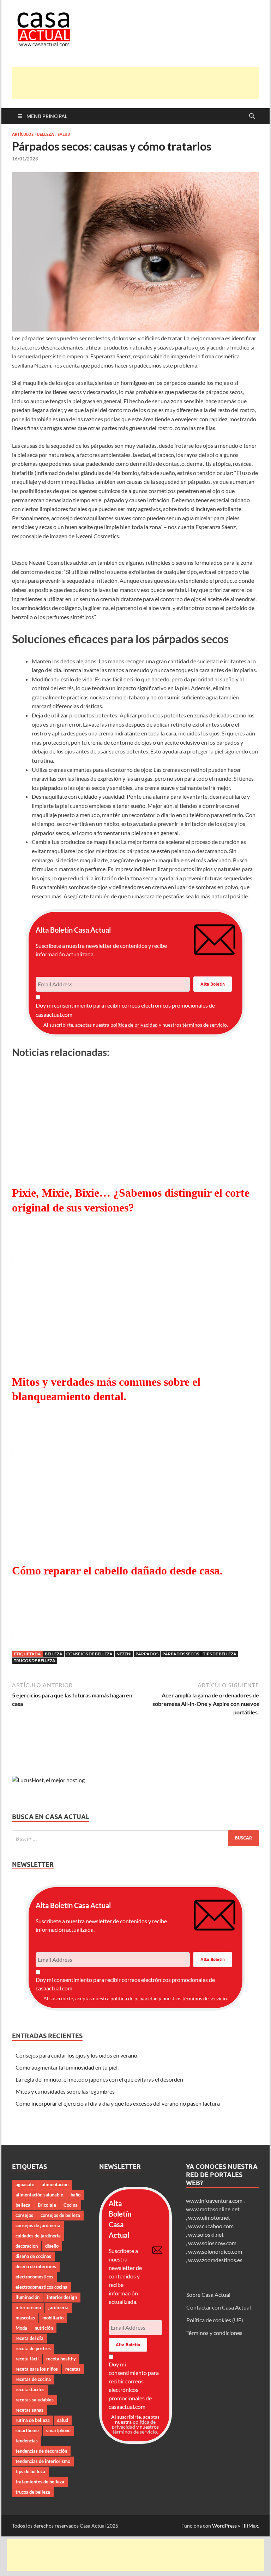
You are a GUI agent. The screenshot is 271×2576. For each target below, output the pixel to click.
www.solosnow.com (212, 2243)
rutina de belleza (33, 2420)
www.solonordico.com (215, 2251)
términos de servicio (205, 1025)
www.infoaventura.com (215, 2201)
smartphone (58, 2430)
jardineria (58, 2307)
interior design (62, 2297)
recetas (73, 2369)
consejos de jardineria (38, 2225)
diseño (52, 2246)
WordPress (224, 2526)
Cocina (71, 2205)
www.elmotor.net (209, 2217)
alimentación (55, 2184)
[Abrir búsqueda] (252, 116)
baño (76, 2195)
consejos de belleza (89, 1654)
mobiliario (53, 2318)
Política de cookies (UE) (215, 2320)
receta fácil (27, 2359)
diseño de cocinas (33, 2256)
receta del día (29, 2338)
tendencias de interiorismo (43, 2461)
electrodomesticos (34, 2277)
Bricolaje (47, 2205)
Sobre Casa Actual (208, 2295)
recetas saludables (35, 2400)
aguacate (25, 2184)
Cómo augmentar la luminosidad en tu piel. (67, 2067)
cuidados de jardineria (38, 2236)
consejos (24, 2215)
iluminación (28, 2297)
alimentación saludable (39, 2195)
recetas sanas (29, 2410)
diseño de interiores (36, 2266)
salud (63, 2420)
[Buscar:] (135, 1838)
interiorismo (28, 2307)
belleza (54, 1654)
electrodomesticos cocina (41, 2287)
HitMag (250, 2526)
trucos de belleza (35, 1660)
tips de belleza (220, 1654)
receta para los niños (37, 2369)
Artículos (23, 134)
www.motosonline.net (213, 2209)
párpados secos (181, 1654)
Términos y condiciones (214, 2333)
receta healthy (61, 2359)
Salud (64, 134)
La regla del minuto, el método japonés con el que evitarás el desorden (99, 2079)
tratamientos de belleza (40, 2482)
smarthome (27, 2430)
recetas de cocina (33, 2379)
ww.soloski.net (206, 2234)
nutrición (44, 2328)
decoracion (27, 2246)
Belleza (46, 134)
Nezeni (124, 1654)
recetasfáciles (30, 2389)
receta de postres (33, 2348)
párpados (147, 1654)
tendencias (27, 2441)
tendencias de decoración (41, 2451)
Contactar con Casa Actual (219, 2307)
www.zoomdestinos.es (215, 2260)
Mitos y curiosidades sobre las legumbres (65, 2091)
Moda (21, 2328)
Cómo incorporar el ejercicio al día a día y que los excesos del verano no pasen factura (118, 2103)
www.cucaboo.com (211, 2226)
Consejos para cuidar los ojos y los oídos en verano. (77, 2055)
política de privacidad (134, 1025)
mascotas (25, 2318)
